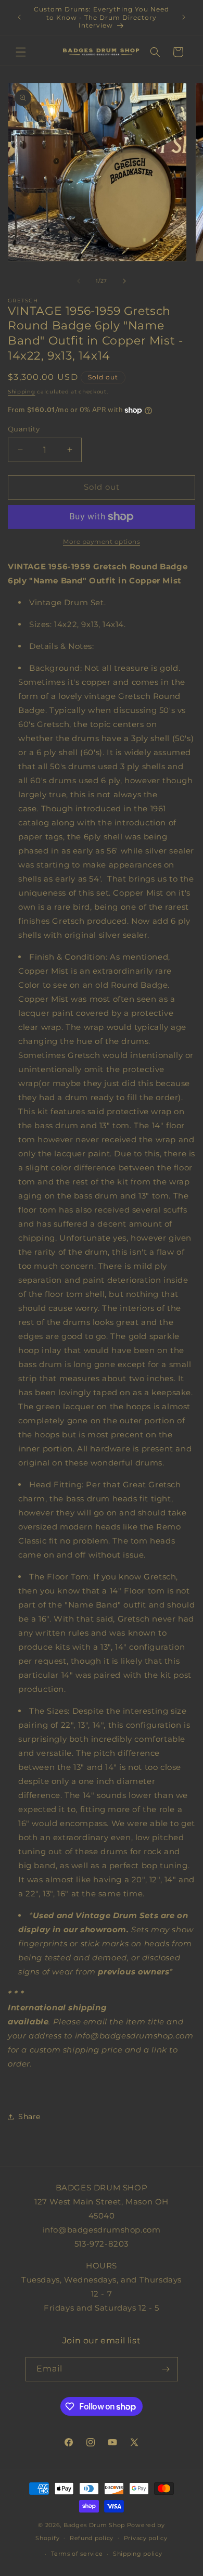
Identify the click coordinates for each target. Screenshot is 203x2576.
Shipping (22, 392)
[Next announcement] (184, 17)
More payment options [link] (102, 541)
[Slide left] (79, 281)
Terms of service (77, 2554)
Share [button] (29, 2116)
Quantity (24, 429)
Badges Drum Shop (94, 2525)
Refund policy (92, 2538)
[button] (21, 52)
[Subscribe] (166, 2369)
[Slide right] (124, 281)
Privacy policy (146, 2538)
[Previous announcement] (19, 17)
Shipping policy (138, 2554)
